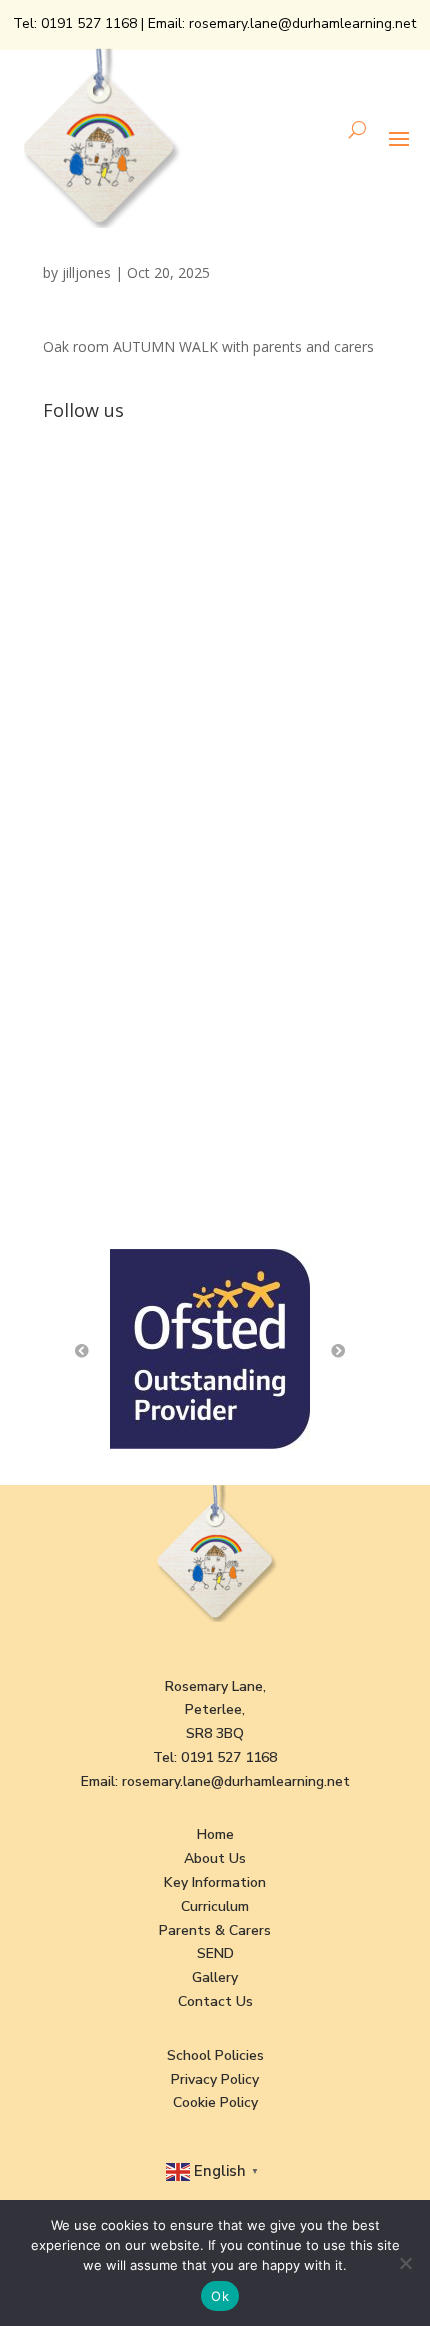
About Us (215, 1858)
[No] (405, 2263)
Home (215, 1834)
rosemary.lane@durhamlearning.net (302, 23)
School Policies (215, 2055)
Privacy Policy (215, 2079)
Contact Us (215, 2001)
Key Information (215, 1882)
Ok (220, 2296)
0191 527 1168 (89, 23)
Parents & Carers (215, 1930)
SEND (215, 1953)
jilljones (86, 272)
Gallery (215, 1977)
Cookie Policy (215, 2102)
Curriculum (215, 1906)
